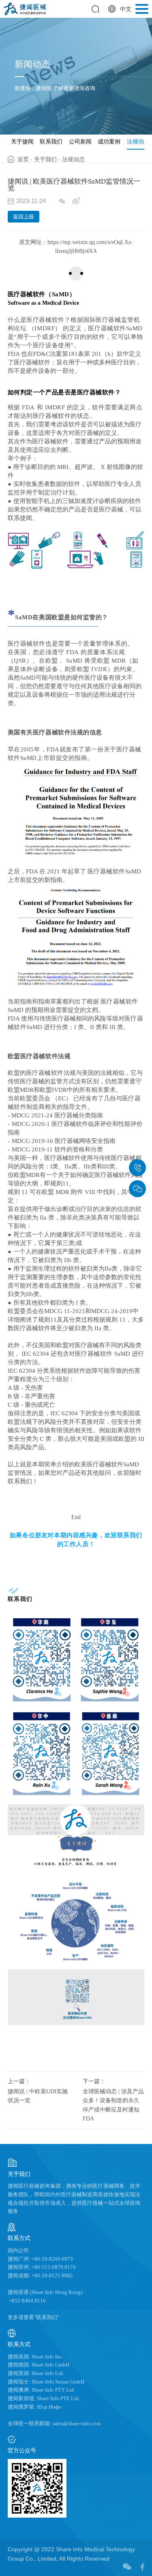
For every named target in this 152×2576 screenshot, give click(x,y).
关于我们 (45, 159)
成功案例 (109, 141)
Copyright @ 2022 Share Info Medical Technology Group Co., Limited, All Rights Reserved (71, 2554)
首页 (23, 159)
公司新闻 (80, 141)
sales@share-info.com (76, 2424)
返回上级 (24, 217)
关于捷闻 (22, 141)
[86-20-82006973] (137, 1168)
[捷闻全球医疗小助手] (137, 1189)
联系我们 (51, 141)
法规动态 (138, 141)
